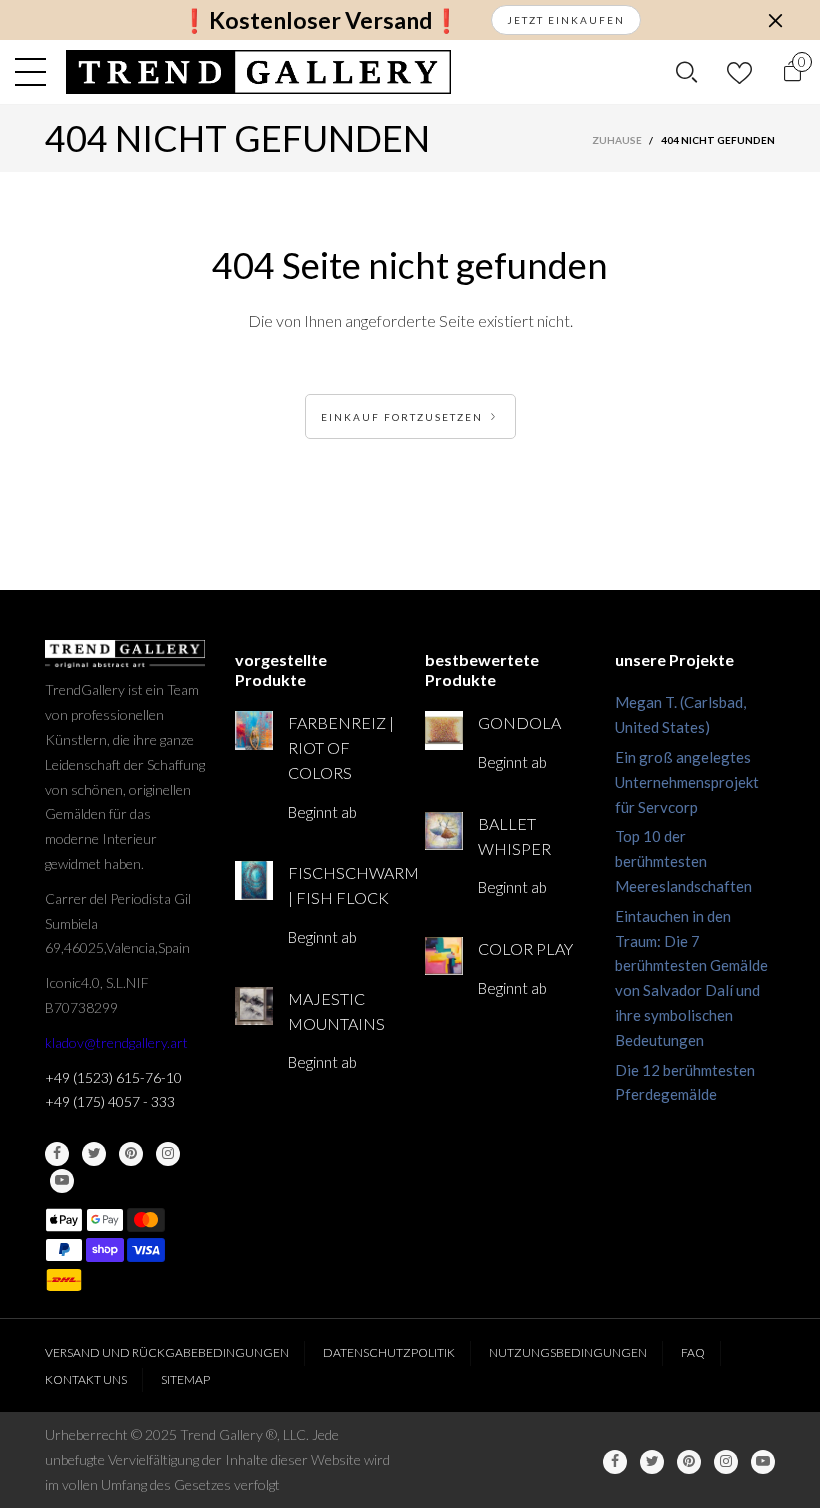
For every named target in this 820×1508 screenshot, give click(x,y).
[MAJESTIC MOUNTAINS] (254, 1006)
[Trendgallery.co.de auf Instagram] (168, 1154)
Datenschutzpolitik (389, 1352)
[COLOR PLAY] (444, 956)
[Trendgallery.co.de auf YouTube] (62, 1181)
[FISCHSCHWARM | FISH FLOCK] (254, 880)
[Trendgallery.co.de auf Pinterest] (131, 1154)
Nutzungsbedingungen (568, 1352)
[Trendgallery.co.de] (258, 72)
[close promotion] (775, 20)
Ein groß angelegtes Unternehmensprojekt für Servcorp (687, 782)
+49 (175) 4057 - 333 (110, 1101)
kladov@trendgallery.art (116, 1042)
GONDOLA (519, 722)
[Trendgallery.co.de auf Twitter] (94, 1154)
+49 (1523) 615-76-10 (113, 1077)
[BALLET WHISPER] (444, 831)
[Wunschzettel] (739, 72)
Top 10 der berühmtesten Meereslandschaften (683, 861)
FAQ (693, 1352)
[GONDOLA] (444, 730)
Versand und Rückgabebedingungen (167, 1352)
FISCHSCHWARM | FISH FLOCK (341, 885)
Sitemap (185, 1379)
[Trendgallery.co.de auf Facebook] (57, 1154)
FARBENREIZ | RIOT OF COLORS (341, 747)
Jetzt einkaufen (566, 20)
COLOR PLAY (525, 948)
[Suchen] (686, 72)
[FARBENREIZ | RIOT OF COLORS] (254, 730)
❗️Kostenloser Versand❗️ (320, 20)
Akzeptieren (726, 1483)
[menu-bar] (35, 72)
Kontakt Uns (86, 1379)
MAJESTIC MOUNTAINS (336, 1011)
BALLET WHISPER (514, 836)
